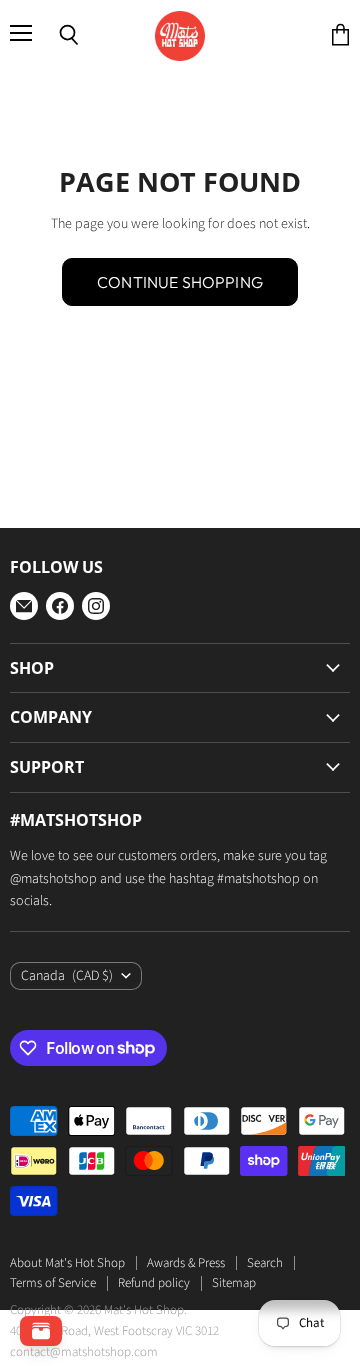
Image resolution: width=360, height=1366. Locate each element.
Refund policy (154, 1283)
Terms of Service (53, 1283)
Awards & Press (186, 1263)
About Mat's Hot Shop (67, 1263)
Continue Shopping (180, 282)
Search (265, 1263)
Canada (67, 976)
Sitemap (234, 1283)
